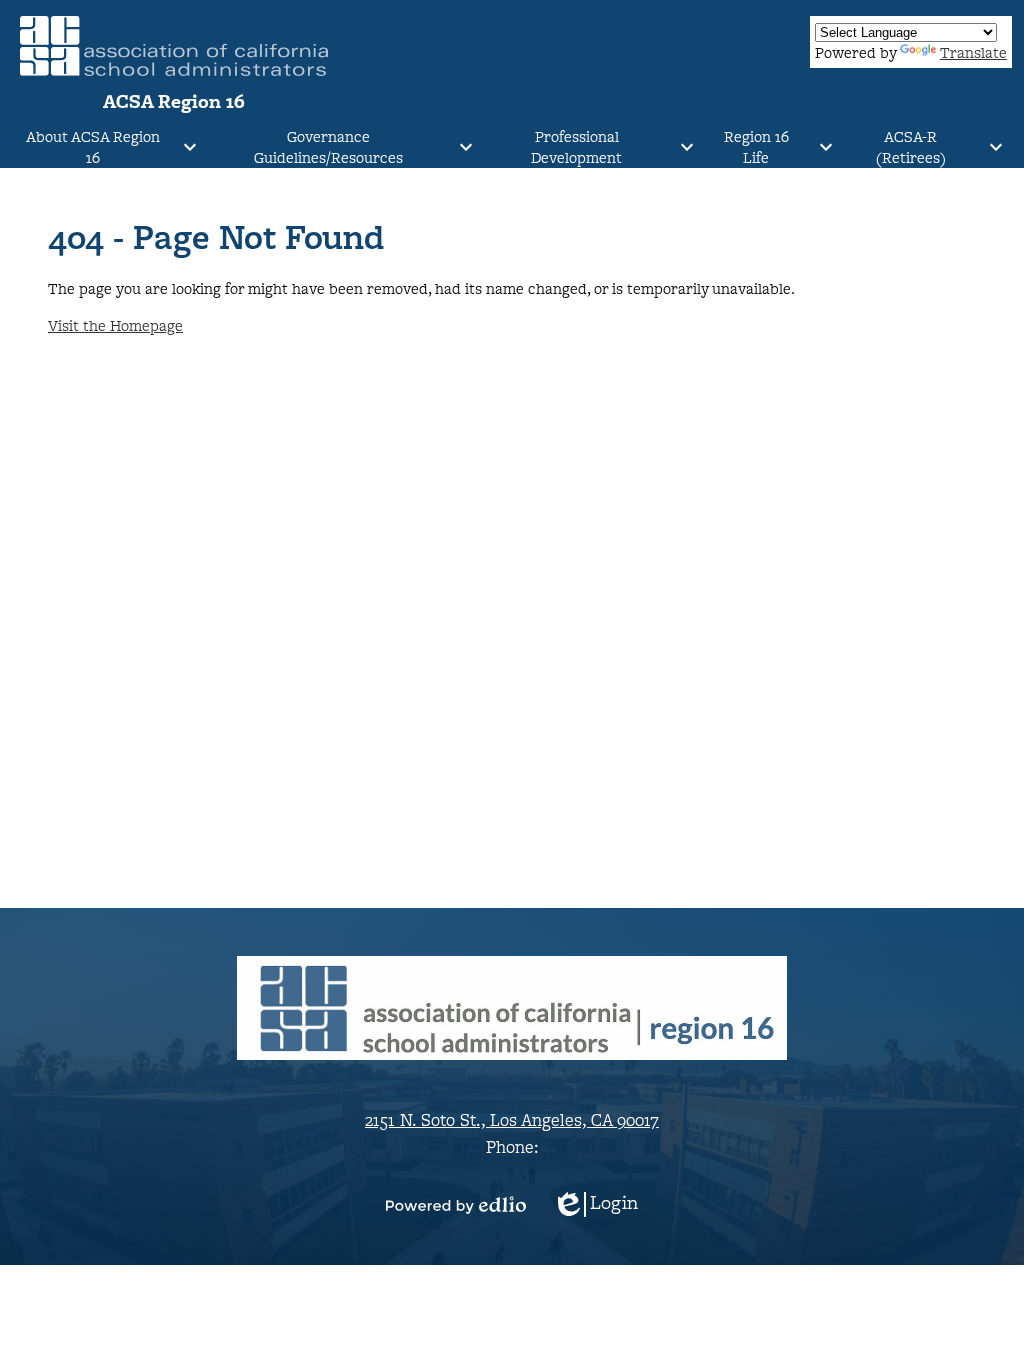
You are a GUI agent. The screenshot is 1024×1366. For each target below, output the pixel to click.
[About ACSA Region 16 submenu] (109, 147)
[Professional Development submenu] (592, 147)
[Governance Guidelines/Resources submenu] (344, 147)
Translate (973, 52)
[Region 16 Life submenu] (772, 147)
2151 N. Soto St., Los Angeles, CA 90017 (512, 1119)
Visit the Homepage (115, 325)
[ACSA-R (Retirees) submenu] (927, 147)
